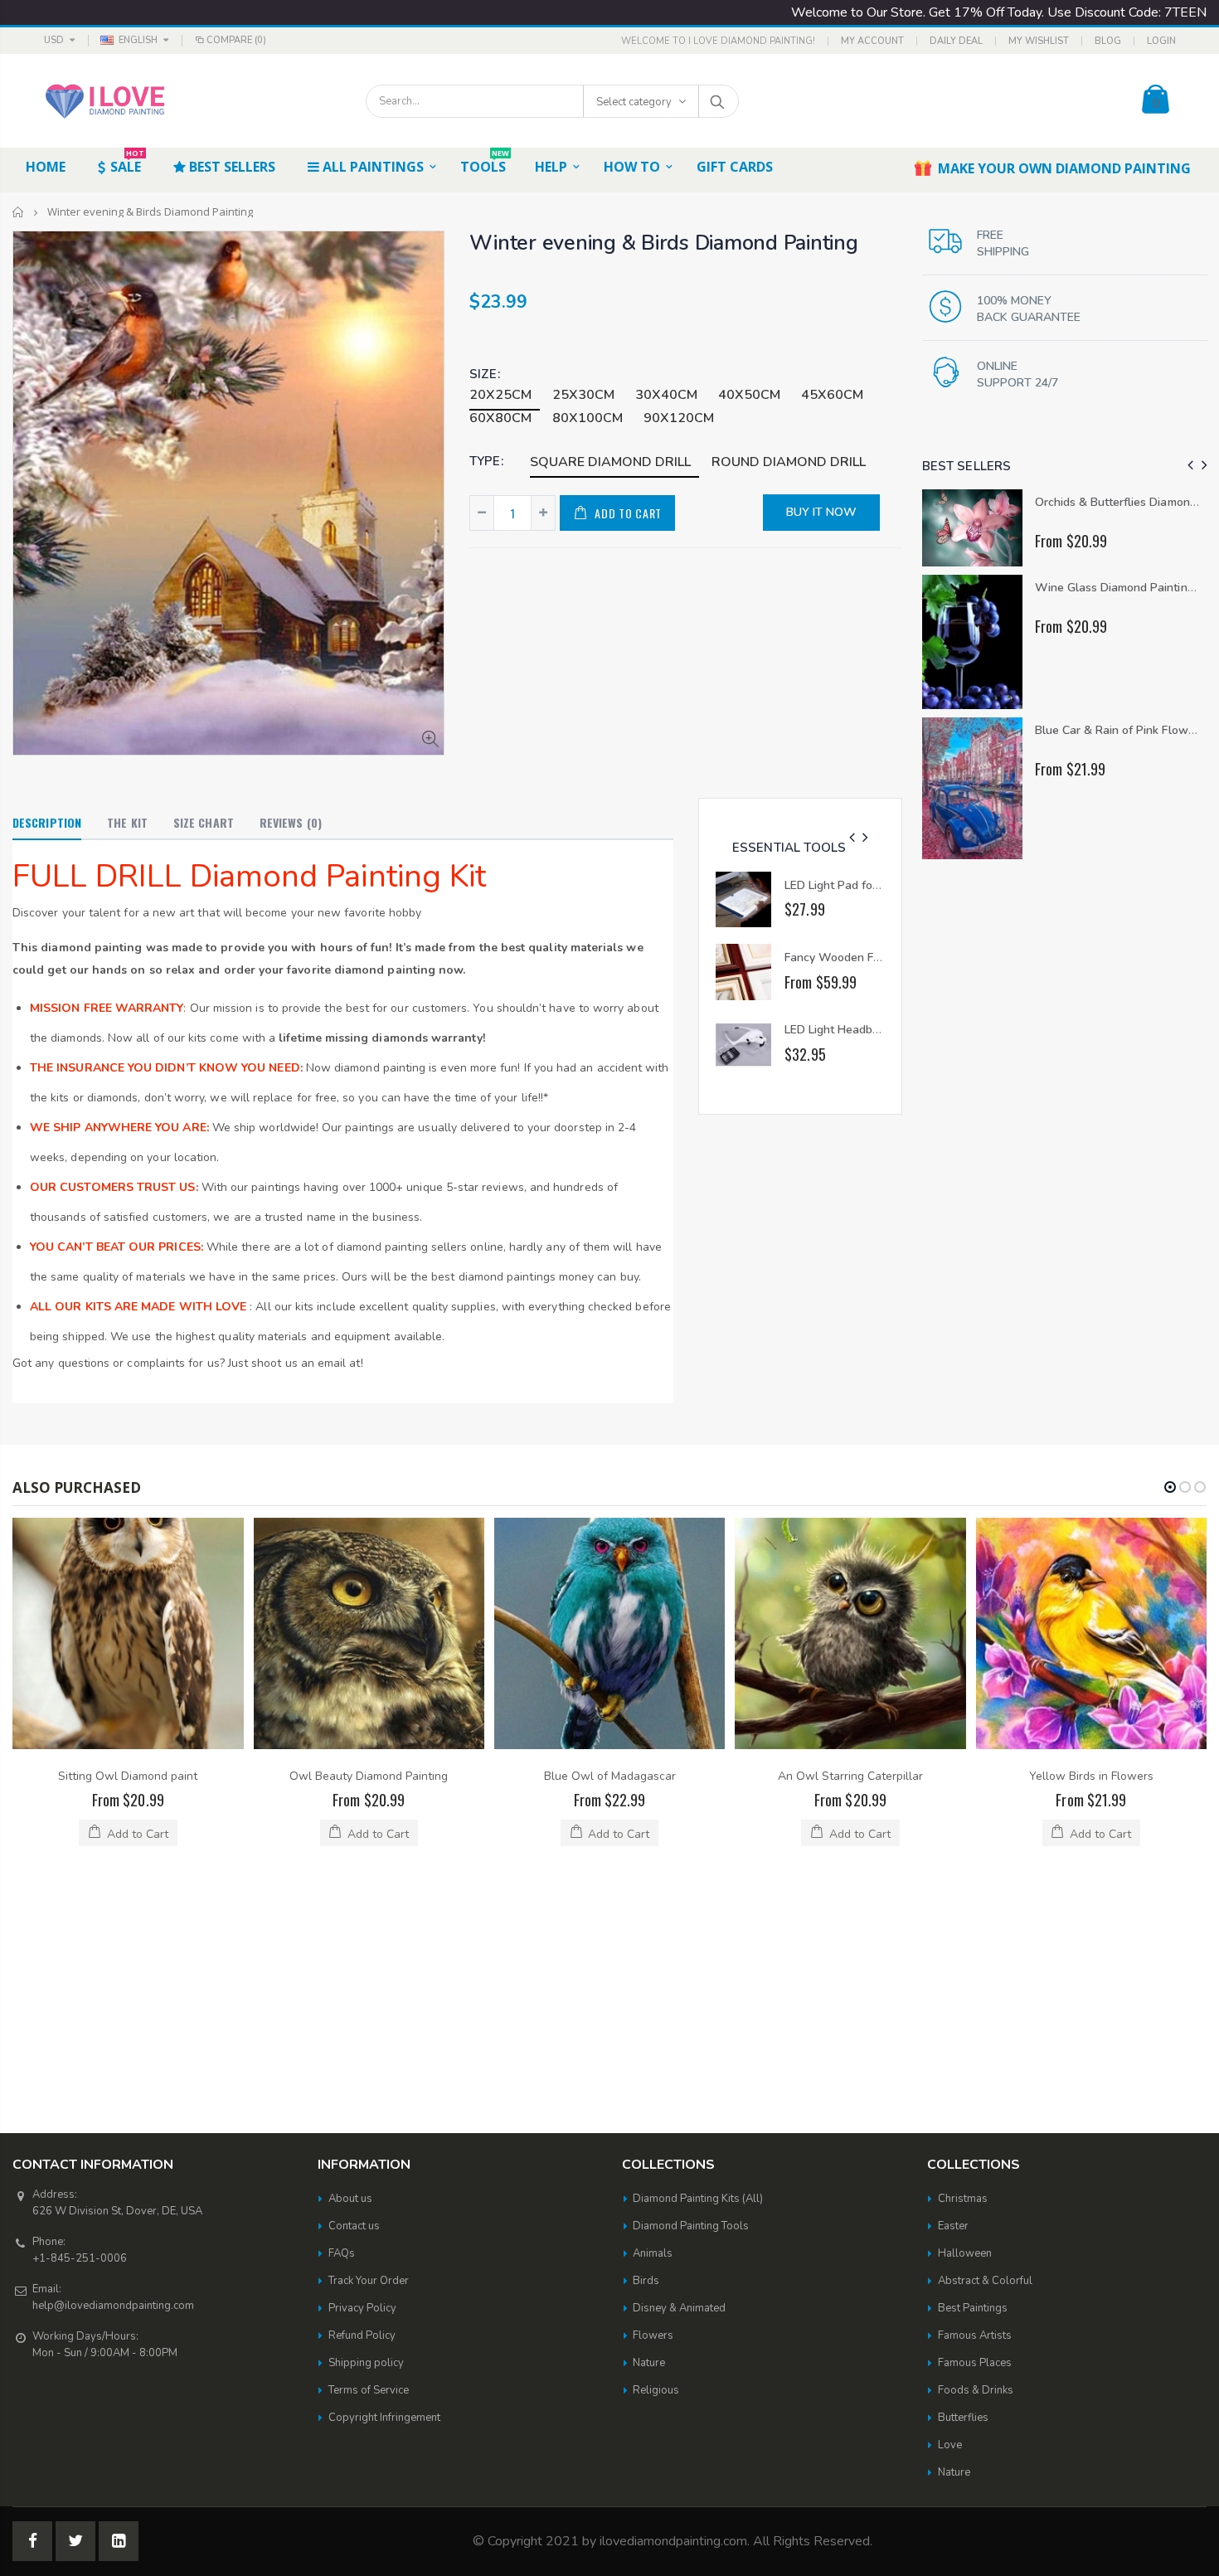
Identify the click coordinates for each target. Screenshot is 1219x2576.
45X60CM (832, 395)
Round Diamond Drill (789, 462)
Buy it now (821, 512)
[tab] (47, 824)
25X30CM (583, 395)
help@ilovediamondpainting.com (113, 2075)
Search (718, 101)
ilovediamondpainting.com (673, 2311)
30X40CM (666, 395)
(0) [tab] (291, 822)
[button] (1170, 1487)
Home (19, 212)
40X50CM (749, 395)
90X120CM (679, 418)
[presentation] (852, 838)
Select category (634, 102)
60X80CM (500, 418)
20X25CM (500, 395)
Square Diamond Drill (610, 462)
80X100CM (588, 418)
